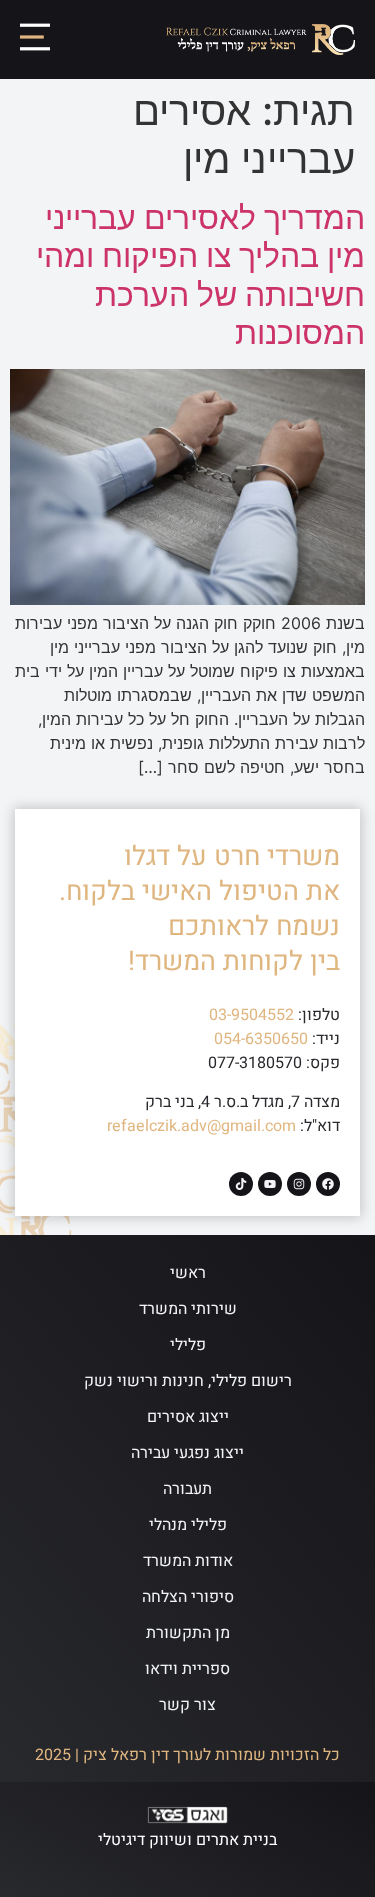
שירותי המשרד (188, 1309)
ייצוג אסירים (188, 1417)
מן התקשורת (188, 1633)
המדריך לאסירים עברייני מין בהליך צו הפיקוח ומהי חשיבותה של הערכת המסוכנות (200, 275)
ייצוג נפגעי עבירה (187, 1453)
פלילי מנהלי (188, 1525)
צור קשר (187, 1705)
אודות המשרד (188, 1561)
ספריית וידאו (187, 1669)
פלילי (188, 1345)
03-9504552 (251, 1015)
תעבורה (187, 1489)
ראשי (188, 1273)
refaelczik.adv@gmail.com (201, 1126)
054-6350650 (261, 1039)
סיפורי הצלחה (188, 1597)
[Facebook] (328, 1184)
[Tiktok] (241, 1184)
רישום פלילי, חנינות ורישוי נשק (188, 1381)
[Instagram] (299, 1184)
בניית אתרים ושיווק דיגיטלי (187, 1840)
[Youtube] (270, 1184)
